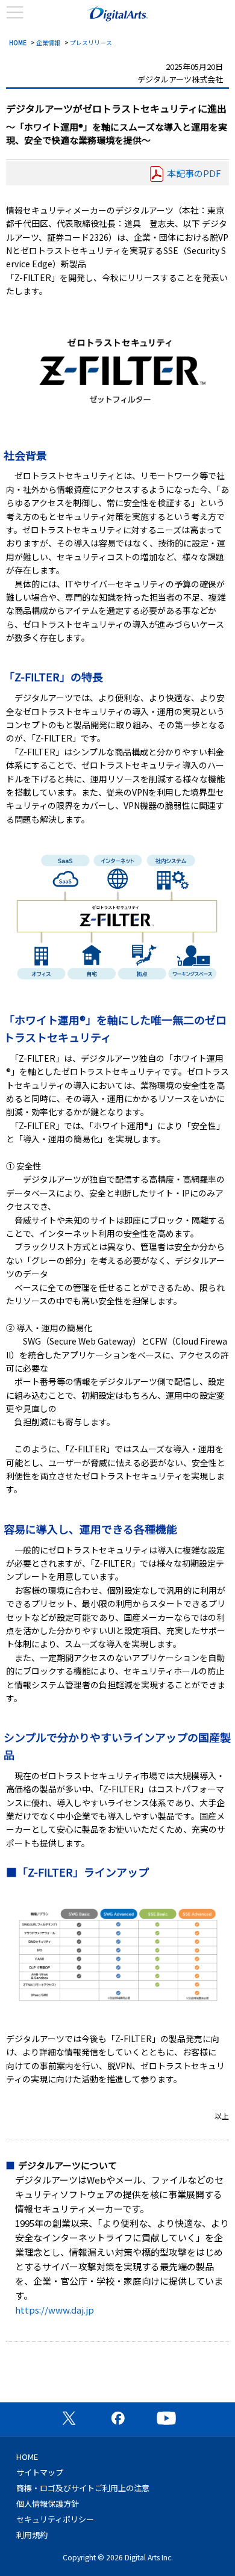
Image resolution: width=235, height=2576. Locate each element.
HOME (18, 42)
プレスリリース (91, 42)
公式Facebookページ (117, 2418)
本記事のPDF (194, 173)
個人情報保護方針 (48, 2503)
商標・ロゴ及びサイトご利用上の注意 (83, 2488)
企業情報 (48, 42)
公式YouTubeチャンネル (166, 2418)
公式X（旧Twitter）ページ (69, 2418)
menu (15, 13)
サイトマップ (40, 2472)
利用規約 (32, 2535)
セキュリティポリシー (55, 2519)
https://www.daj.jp (55, 2310)
